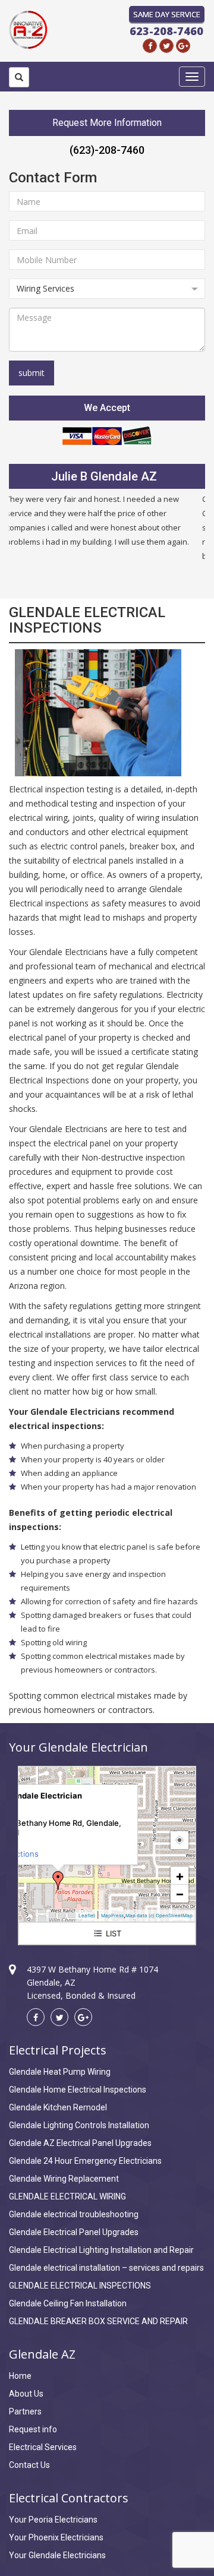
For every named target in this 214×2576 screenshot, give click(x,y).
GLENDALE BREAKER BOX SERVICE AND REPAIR (98, 2321)
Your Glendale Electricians (57, 2555)
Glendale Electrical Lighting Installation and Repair (101, 2250)
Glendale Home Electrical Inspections (78, 2090)
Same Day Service (167, 14)
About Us (26, 2394)
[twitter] (166, 46)
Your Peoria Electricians (53, 2520)
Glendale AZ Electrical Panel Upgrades (80, 2143)
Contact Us (29, 2465)
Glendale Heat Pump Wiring (60, 2072)
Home (20, 2376)
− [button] (180, 1894)
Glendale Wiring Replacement (64, 2179)
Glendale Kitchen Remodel (58, 2107)
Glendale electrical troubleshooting (74, 2214)
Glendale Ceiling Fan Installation (68, 2303)
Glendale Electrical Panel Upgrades (74, 2232)
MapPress (112, 1916)
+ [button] (180, 1876)
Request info (33, 2429)
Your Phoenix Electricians (56, 2537)
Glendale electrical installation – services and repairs (106, 2268)
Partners (25, 2411)
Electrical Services (43, 2447)
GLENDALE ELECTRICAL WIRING (67, 2196)
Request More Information (107, 123)
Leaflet (87, 1916)
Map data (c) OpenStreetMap (159, 1916)
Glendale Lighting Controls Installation (79, 2125)
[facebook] (150, 46)
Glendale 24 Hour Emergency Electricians (85, 2161)
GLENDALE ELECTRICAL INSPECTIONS (80, 2286)
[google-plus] (183, 46)
